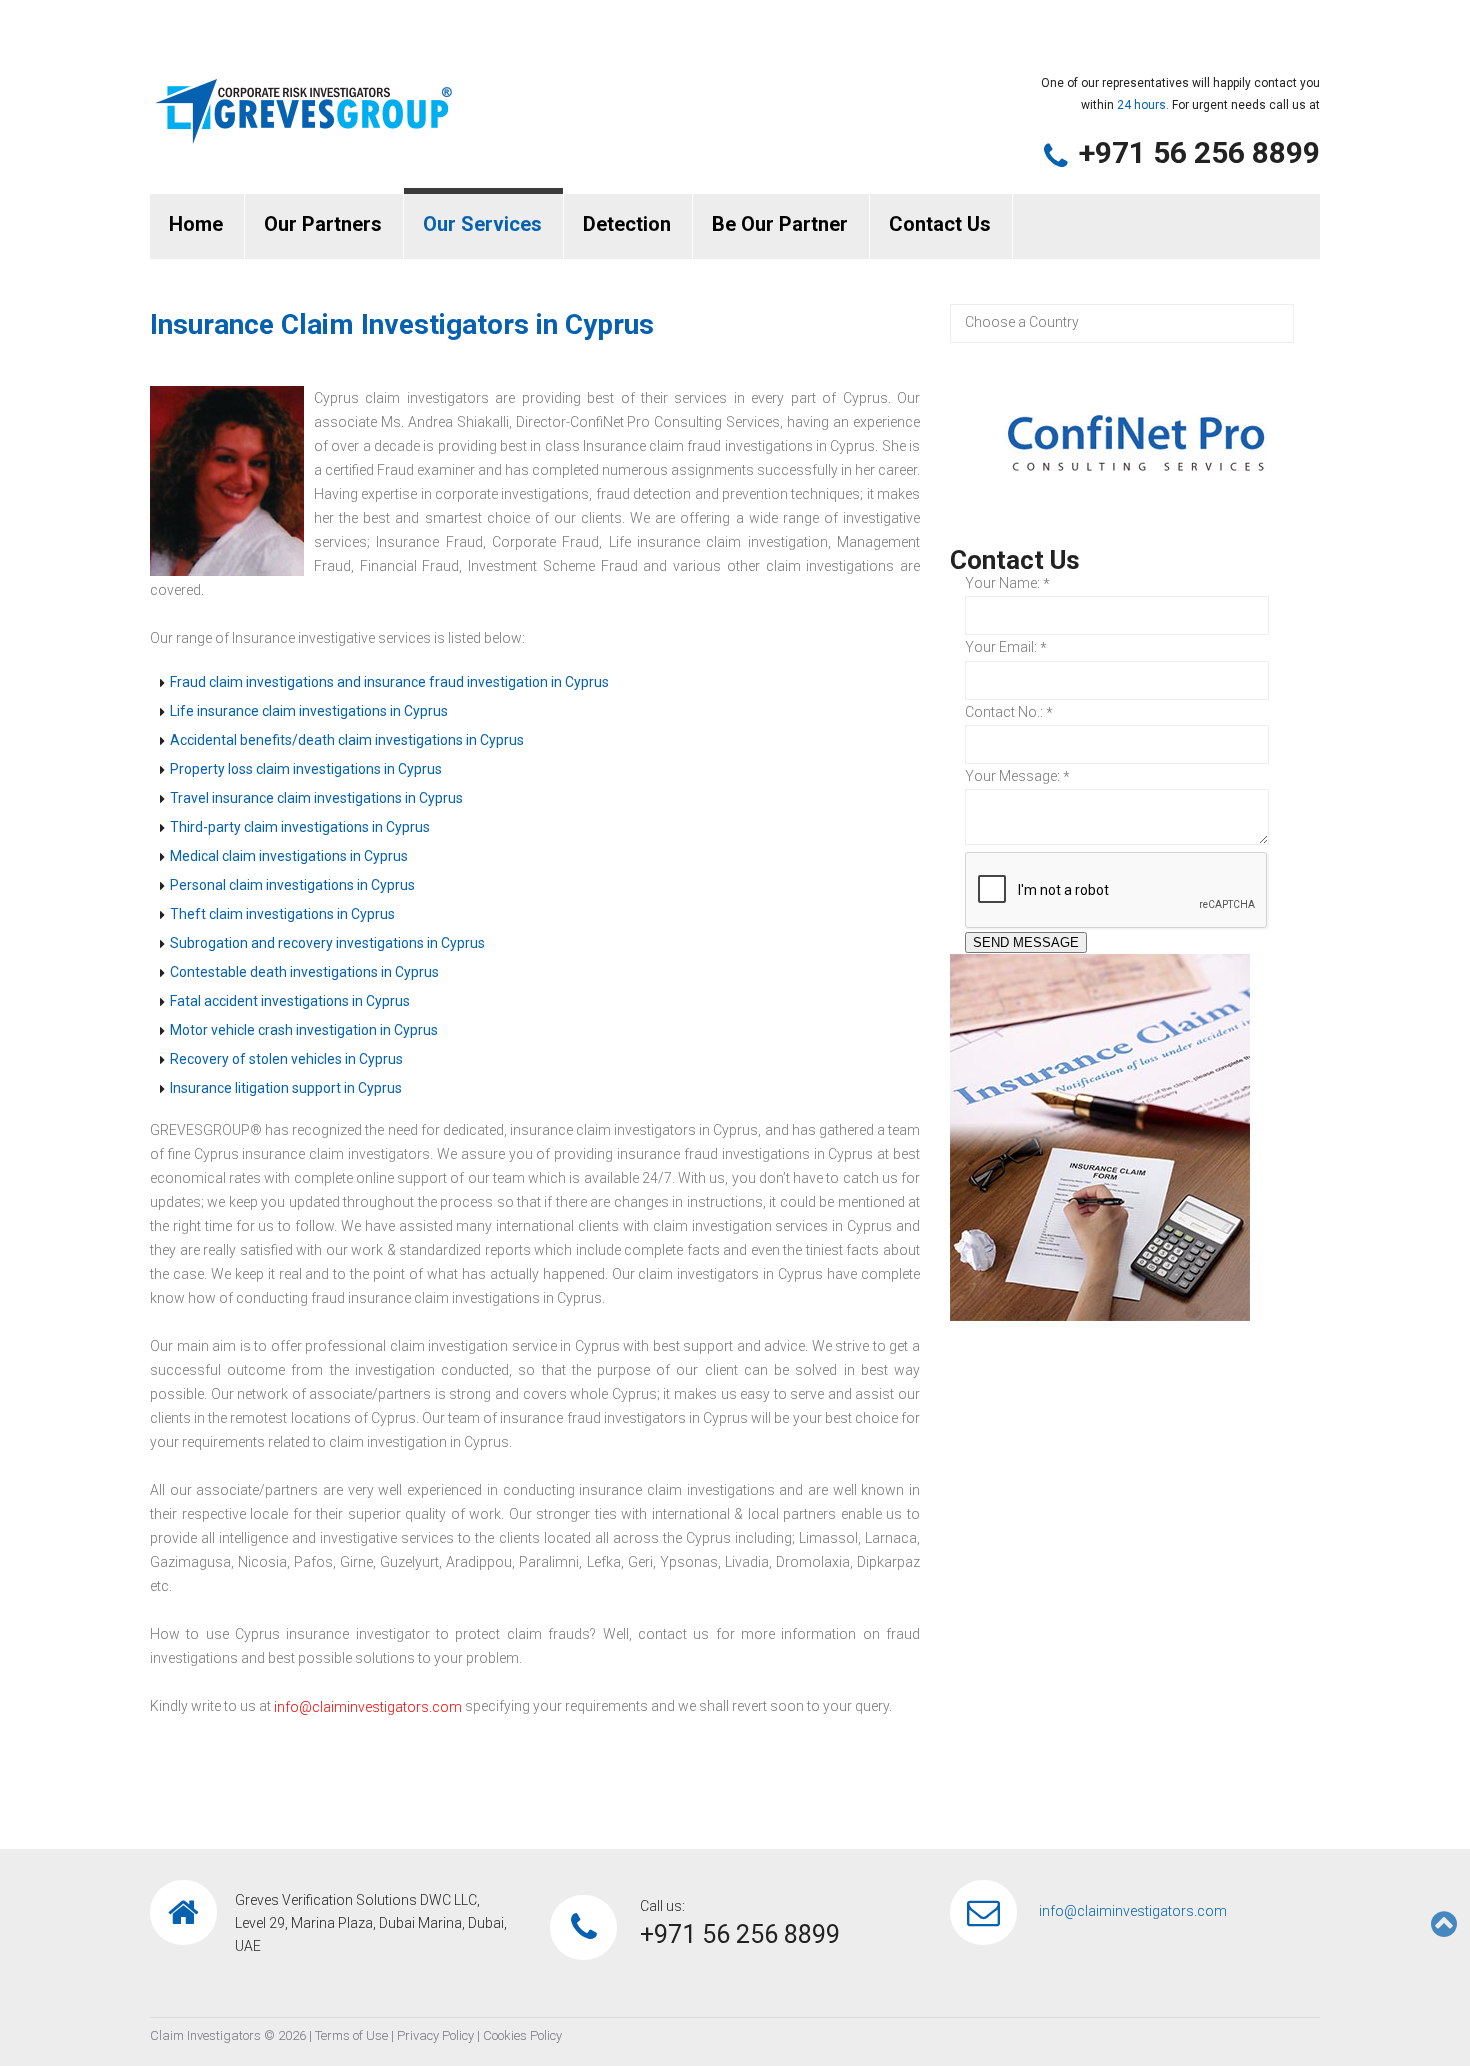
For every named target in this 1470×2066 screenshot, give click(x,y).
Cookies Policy (522, 2035)
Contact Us (940, 224)
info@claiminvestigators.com (368, 1707)
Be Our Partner (780, 224)
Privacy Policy (435, 2035)
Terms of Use (351, 2035)
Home (196, 224)
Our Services (482, 224)
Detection (627, 224)
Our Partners (323, 224)
